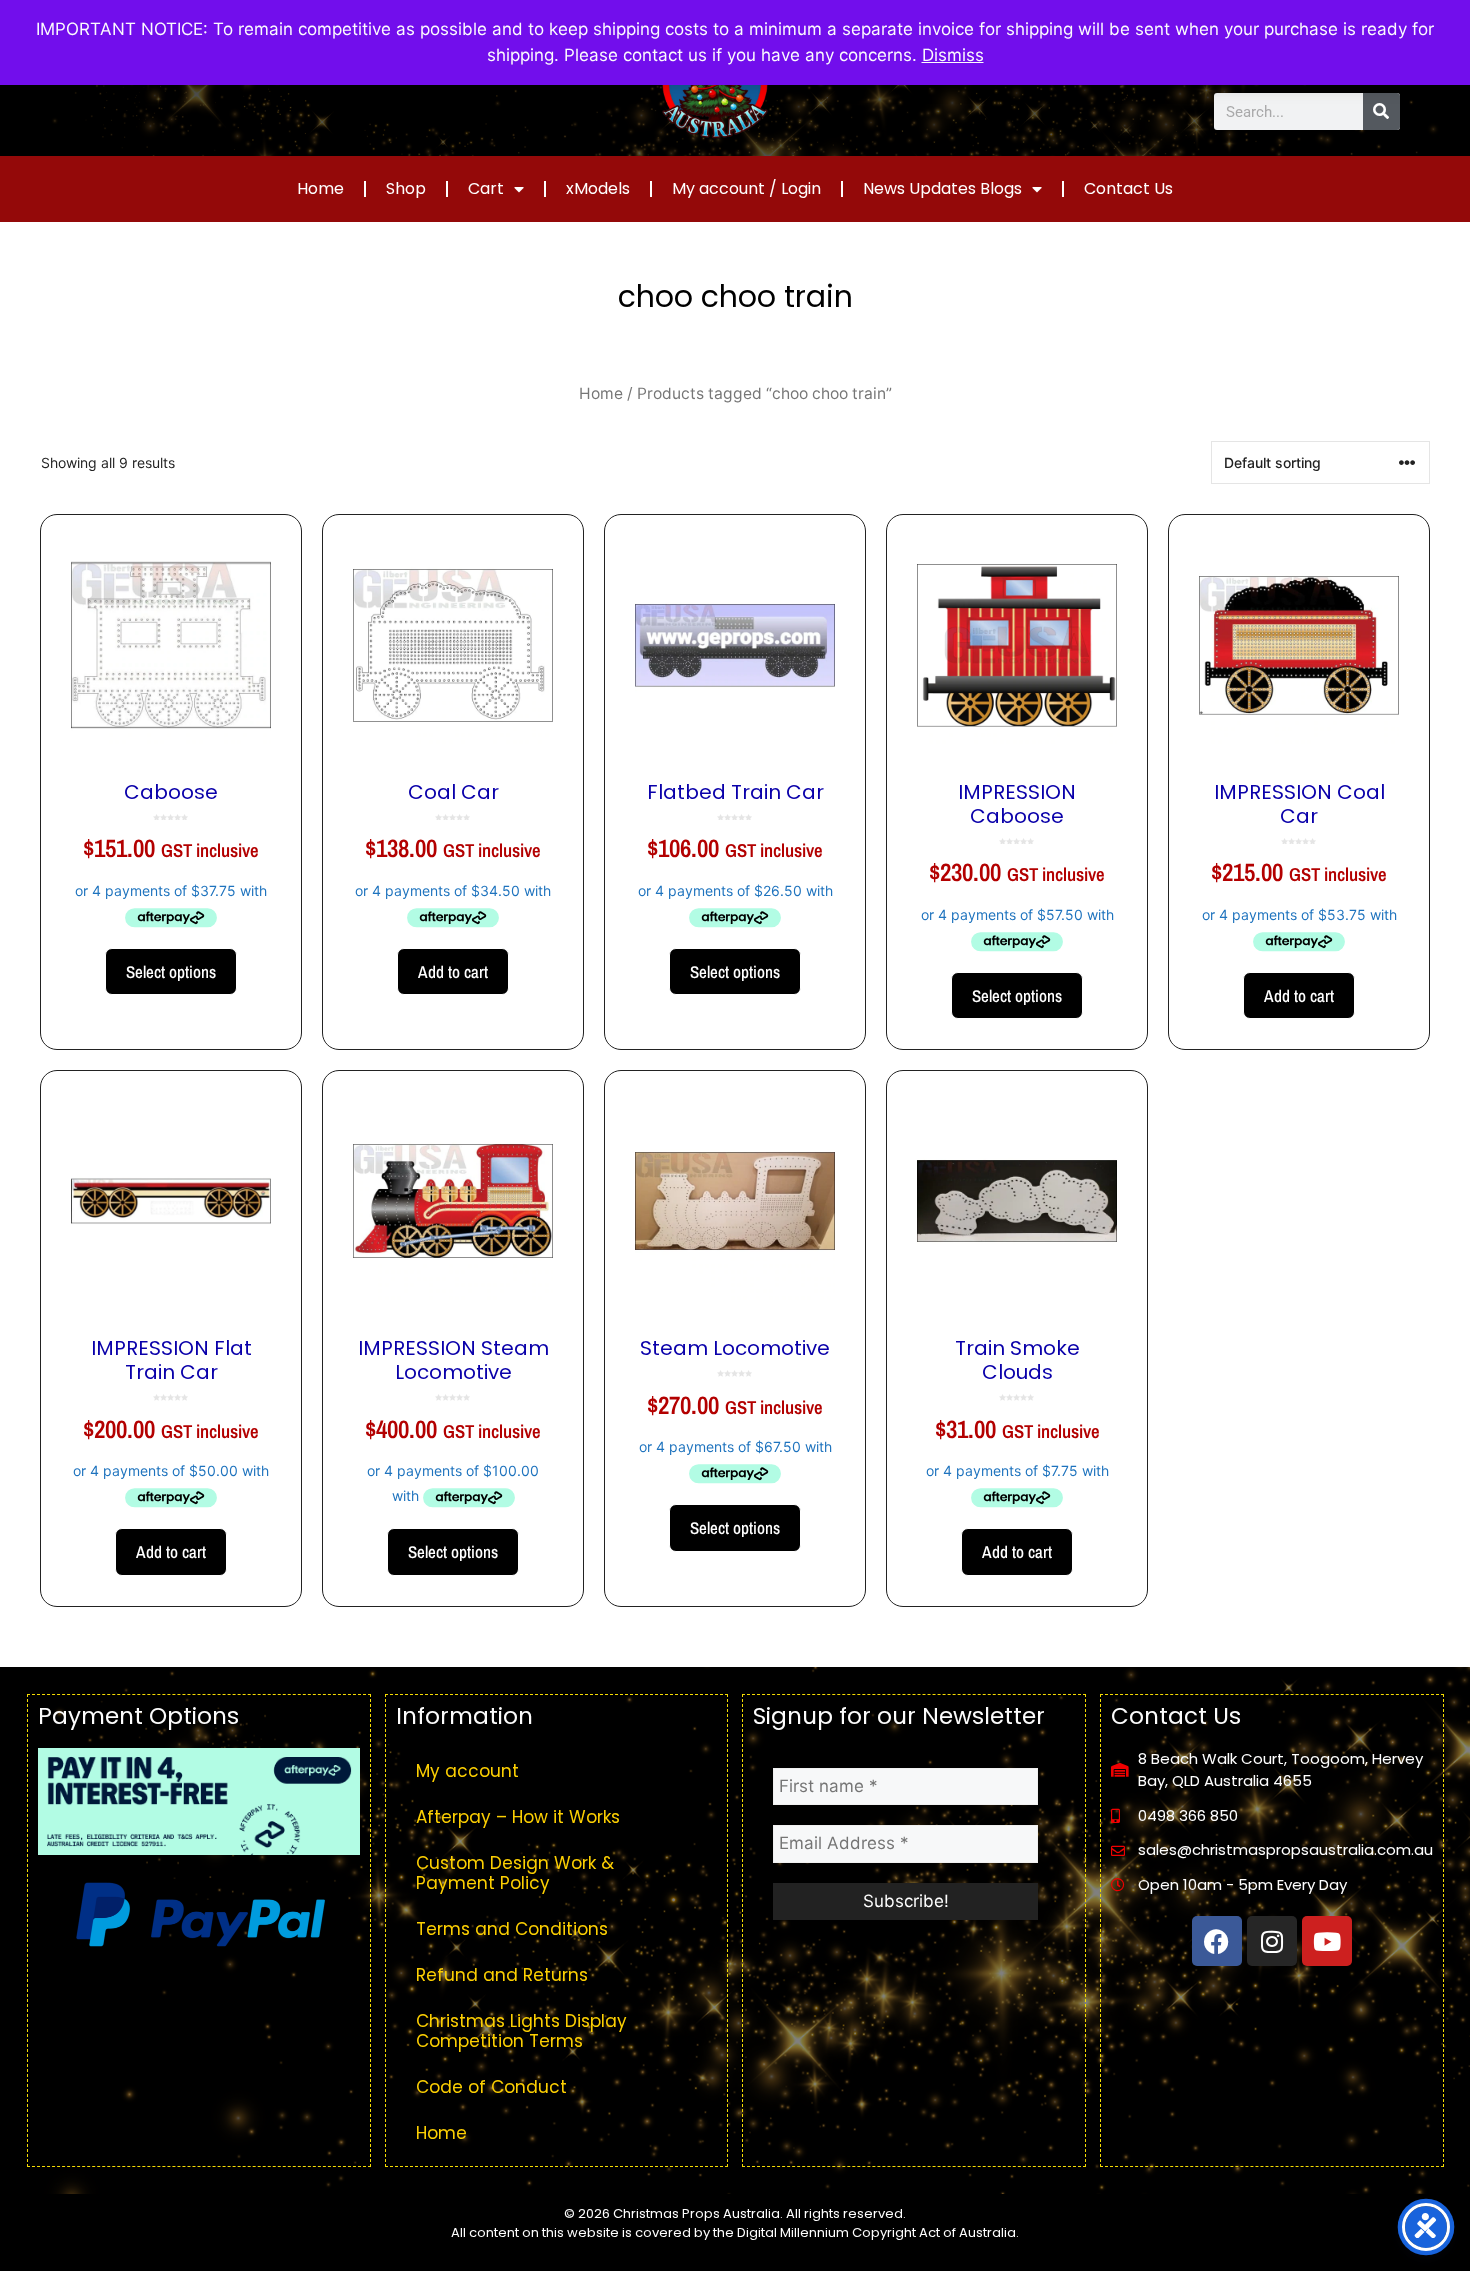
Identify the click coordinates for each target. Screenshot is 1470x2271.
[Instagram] (1272, 1941)
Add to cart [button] (453, 971)
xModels (598, 188)
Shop (406, 188)
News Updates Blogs (942, 188)
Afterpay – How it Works (518, 1817)
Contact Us (1128, 188)
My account (467, 1771)
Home (320, 188)
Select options (171, 971)
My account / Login (746, 188)
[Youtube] (1327, 1941)
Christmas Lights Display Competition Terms (521, 2031)
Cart (486, 188)
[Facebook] (1217, 1941)
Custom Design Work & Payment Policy (515, 1873)
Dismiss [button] (953, 55)
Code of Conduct (491, 2087)
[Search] (1381, 111)
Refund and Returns (502, 1975)
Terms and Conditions (512, 1929)
